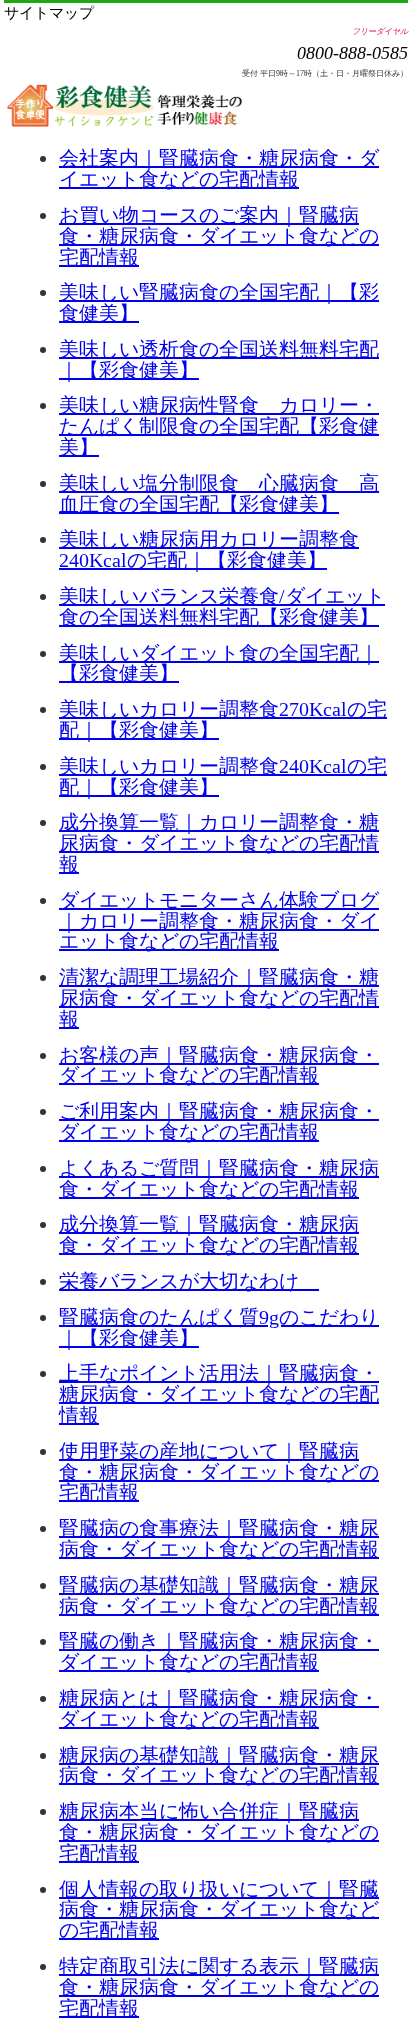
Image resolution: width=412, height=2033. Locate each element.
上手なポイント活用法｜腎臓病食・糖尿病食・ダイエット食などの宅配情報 (219, 1394)
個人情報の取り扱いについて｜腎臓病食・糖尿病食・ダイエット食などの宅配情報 (219, 1910)
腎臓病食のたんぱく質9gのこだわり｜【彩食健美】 (219, 1327)
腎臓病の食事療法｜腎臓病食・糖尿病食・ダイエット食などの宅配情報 (219, 1538)
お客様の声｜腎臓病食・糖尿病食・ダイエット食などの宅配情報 (219, 1065)
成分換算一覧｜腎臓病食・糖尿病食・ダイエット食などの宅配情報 (209, 1234)
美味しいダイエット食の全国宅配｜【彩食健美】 (219, 663)
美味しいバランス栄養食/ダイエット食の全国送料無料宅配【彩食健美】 (222, 606)
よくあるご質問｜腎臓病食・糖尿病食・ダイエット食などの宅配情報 (219, 1178)
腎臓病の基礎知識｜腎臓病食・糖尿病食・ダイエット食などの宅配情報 (219, 1595)
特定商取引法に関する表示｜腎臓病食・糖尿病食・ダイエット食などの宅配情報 (219, 1987)
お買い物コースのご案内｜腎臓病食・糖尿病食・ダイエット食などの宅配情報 (219, 236)
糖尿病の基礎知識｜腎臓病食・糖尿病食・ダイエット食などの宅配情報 (219, 1765)
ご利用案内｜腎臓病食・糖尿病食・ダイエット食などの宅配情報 (219, 1121)
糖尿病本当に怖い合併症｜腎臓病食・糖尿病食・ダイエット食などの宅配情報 (219, 1832)
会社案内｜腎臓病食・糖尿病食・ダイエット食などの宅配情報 (219, 168)
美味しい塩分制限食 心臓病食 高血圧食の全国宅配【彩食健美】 (219, 493)
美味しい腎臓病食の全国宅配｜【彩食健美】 (219, 302)
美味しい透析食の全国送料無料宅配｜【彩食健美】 (219, 359)
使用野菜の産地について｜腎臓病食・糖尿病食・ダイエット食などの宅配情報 (219, 1472)
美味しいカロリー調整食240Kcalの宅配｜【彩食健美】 (223, 776)
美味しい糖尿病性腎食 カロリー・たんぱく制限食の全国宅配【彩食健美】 (219, 426)
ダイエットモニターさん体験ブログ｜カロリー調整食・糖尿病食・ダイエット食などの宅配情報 (219, 921)
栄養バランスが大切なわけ (189, 1281)
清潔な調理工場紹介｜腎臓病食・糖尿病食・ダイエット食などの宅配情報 (219, 998)
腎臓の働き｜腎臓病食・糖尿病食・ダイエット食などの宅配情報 (219, 1651)
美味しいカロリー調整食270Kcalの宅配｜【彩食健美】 (223, 719)
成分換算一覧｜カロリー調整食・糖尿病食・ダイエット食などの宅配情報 (219, 843)
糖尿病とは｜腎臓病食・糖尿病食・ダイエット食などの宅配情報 (219, 1708)
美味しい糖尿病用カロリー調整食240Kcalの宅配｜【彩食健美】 (209, 549)
